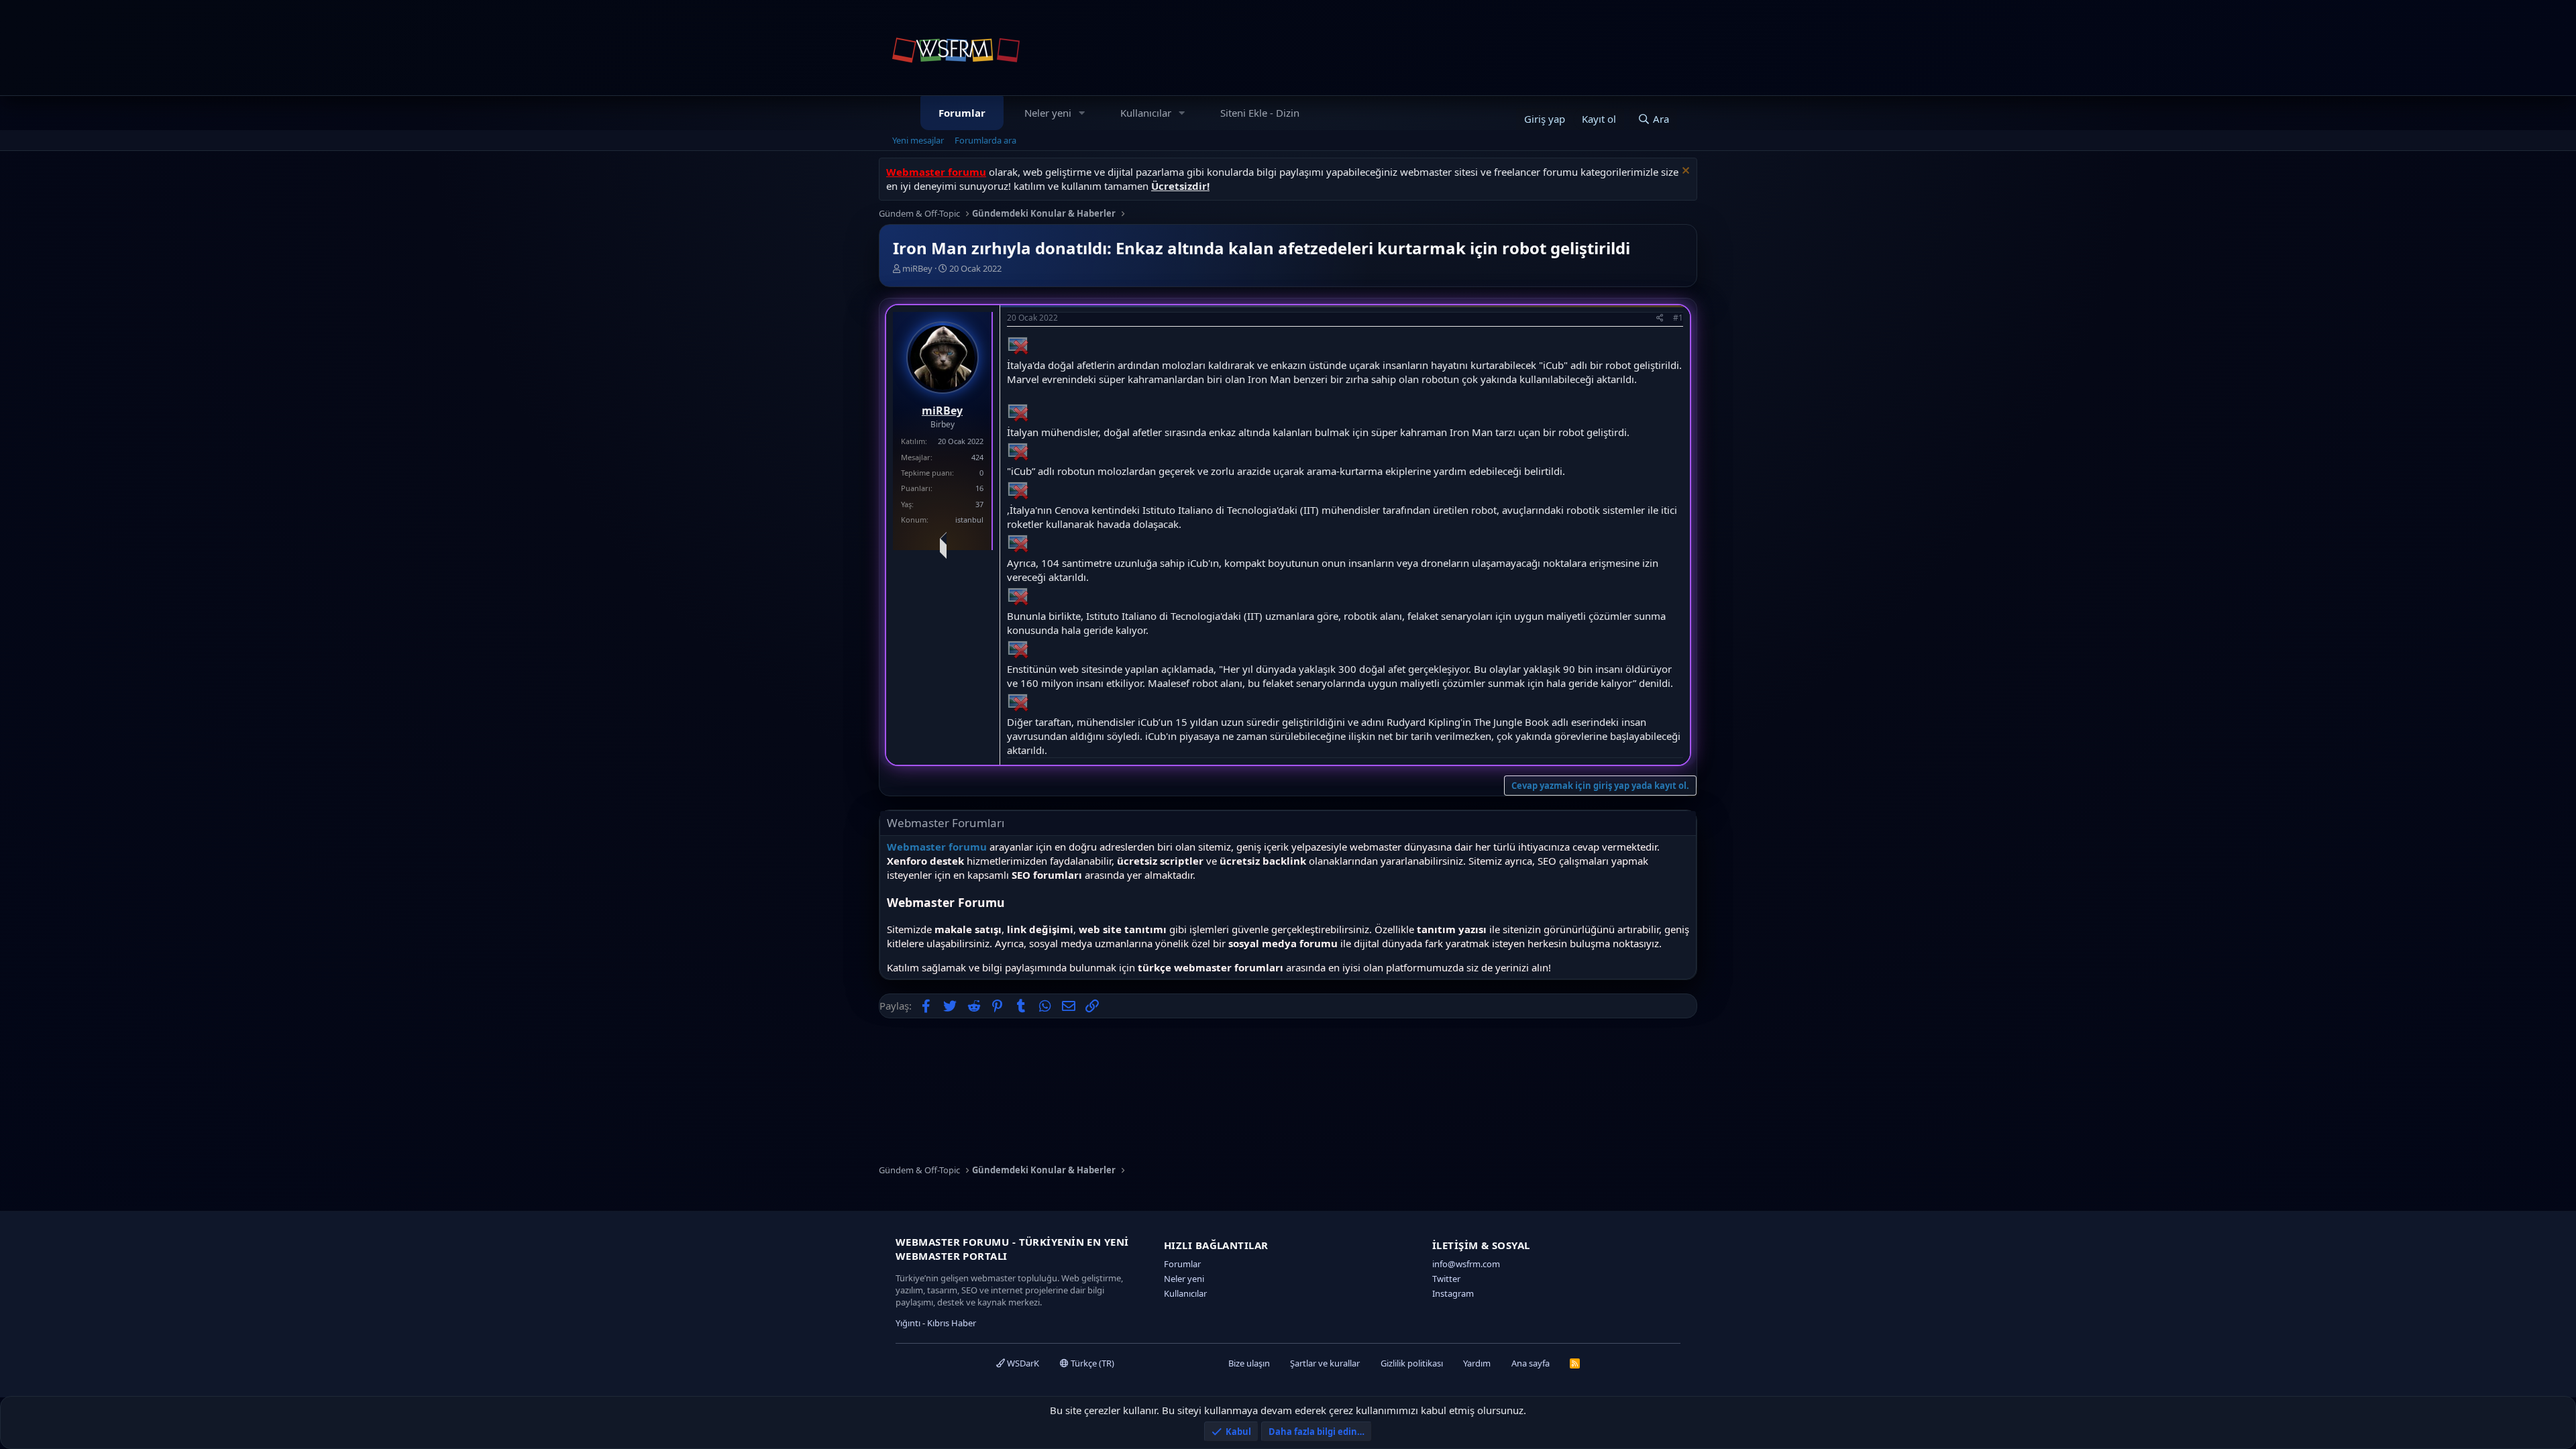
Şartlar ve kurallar (1325, 1363)
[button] (1082, 113)
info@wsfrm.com (1466, 1264)
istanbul (969, 520)
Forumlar (962, 113)
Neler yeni (1048, 113)
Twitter (1446, 1279)
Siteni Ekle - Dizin (1260, 113)
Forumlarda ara (985, 140)
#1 (1678, 318)
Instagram (1453, 1293)
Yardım (1477, 1363)
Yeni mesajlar (918, 140)
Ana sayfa (1531, 1363)
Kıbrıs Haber (952, 1323)
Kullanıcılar (1146, 113)
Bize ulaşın (1249, 1363)
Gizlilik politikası (1412, 1363)
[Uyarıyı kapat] (1684, 172)
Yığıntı (908, 1323)
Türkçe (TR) (1091, 1363)
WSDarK (1022, 1363)
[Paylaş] (1660, 318)
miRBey (917, 268)
